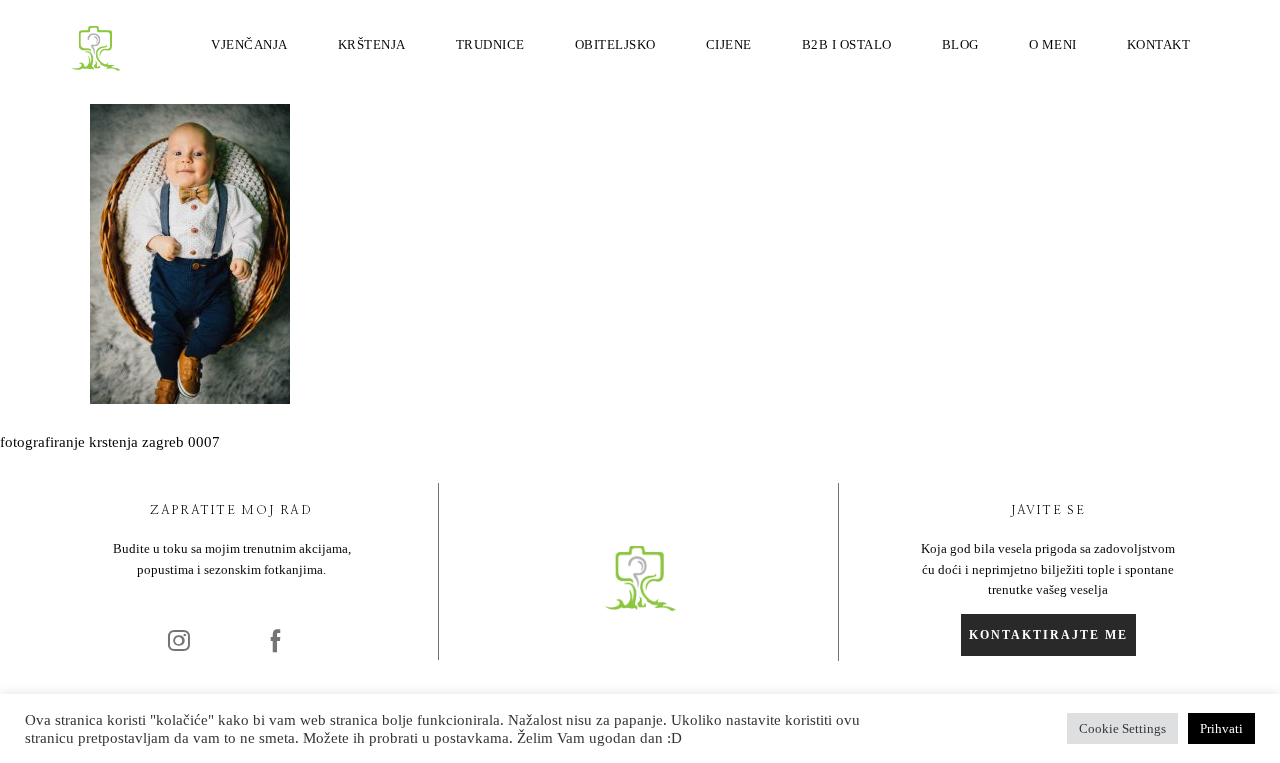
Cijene (729, 44)
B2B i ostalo (847, 44)
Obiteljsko (615, 44)
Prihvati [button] (1221, 728)
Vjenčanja (249, 44)
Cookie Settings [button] (1122, 728)
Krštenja (372, 44)
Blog (960, 44)
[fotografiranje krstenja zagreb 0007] (190, 399)
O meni (1053, 44)
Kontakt (1159, 44)
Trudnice (490, 44)
